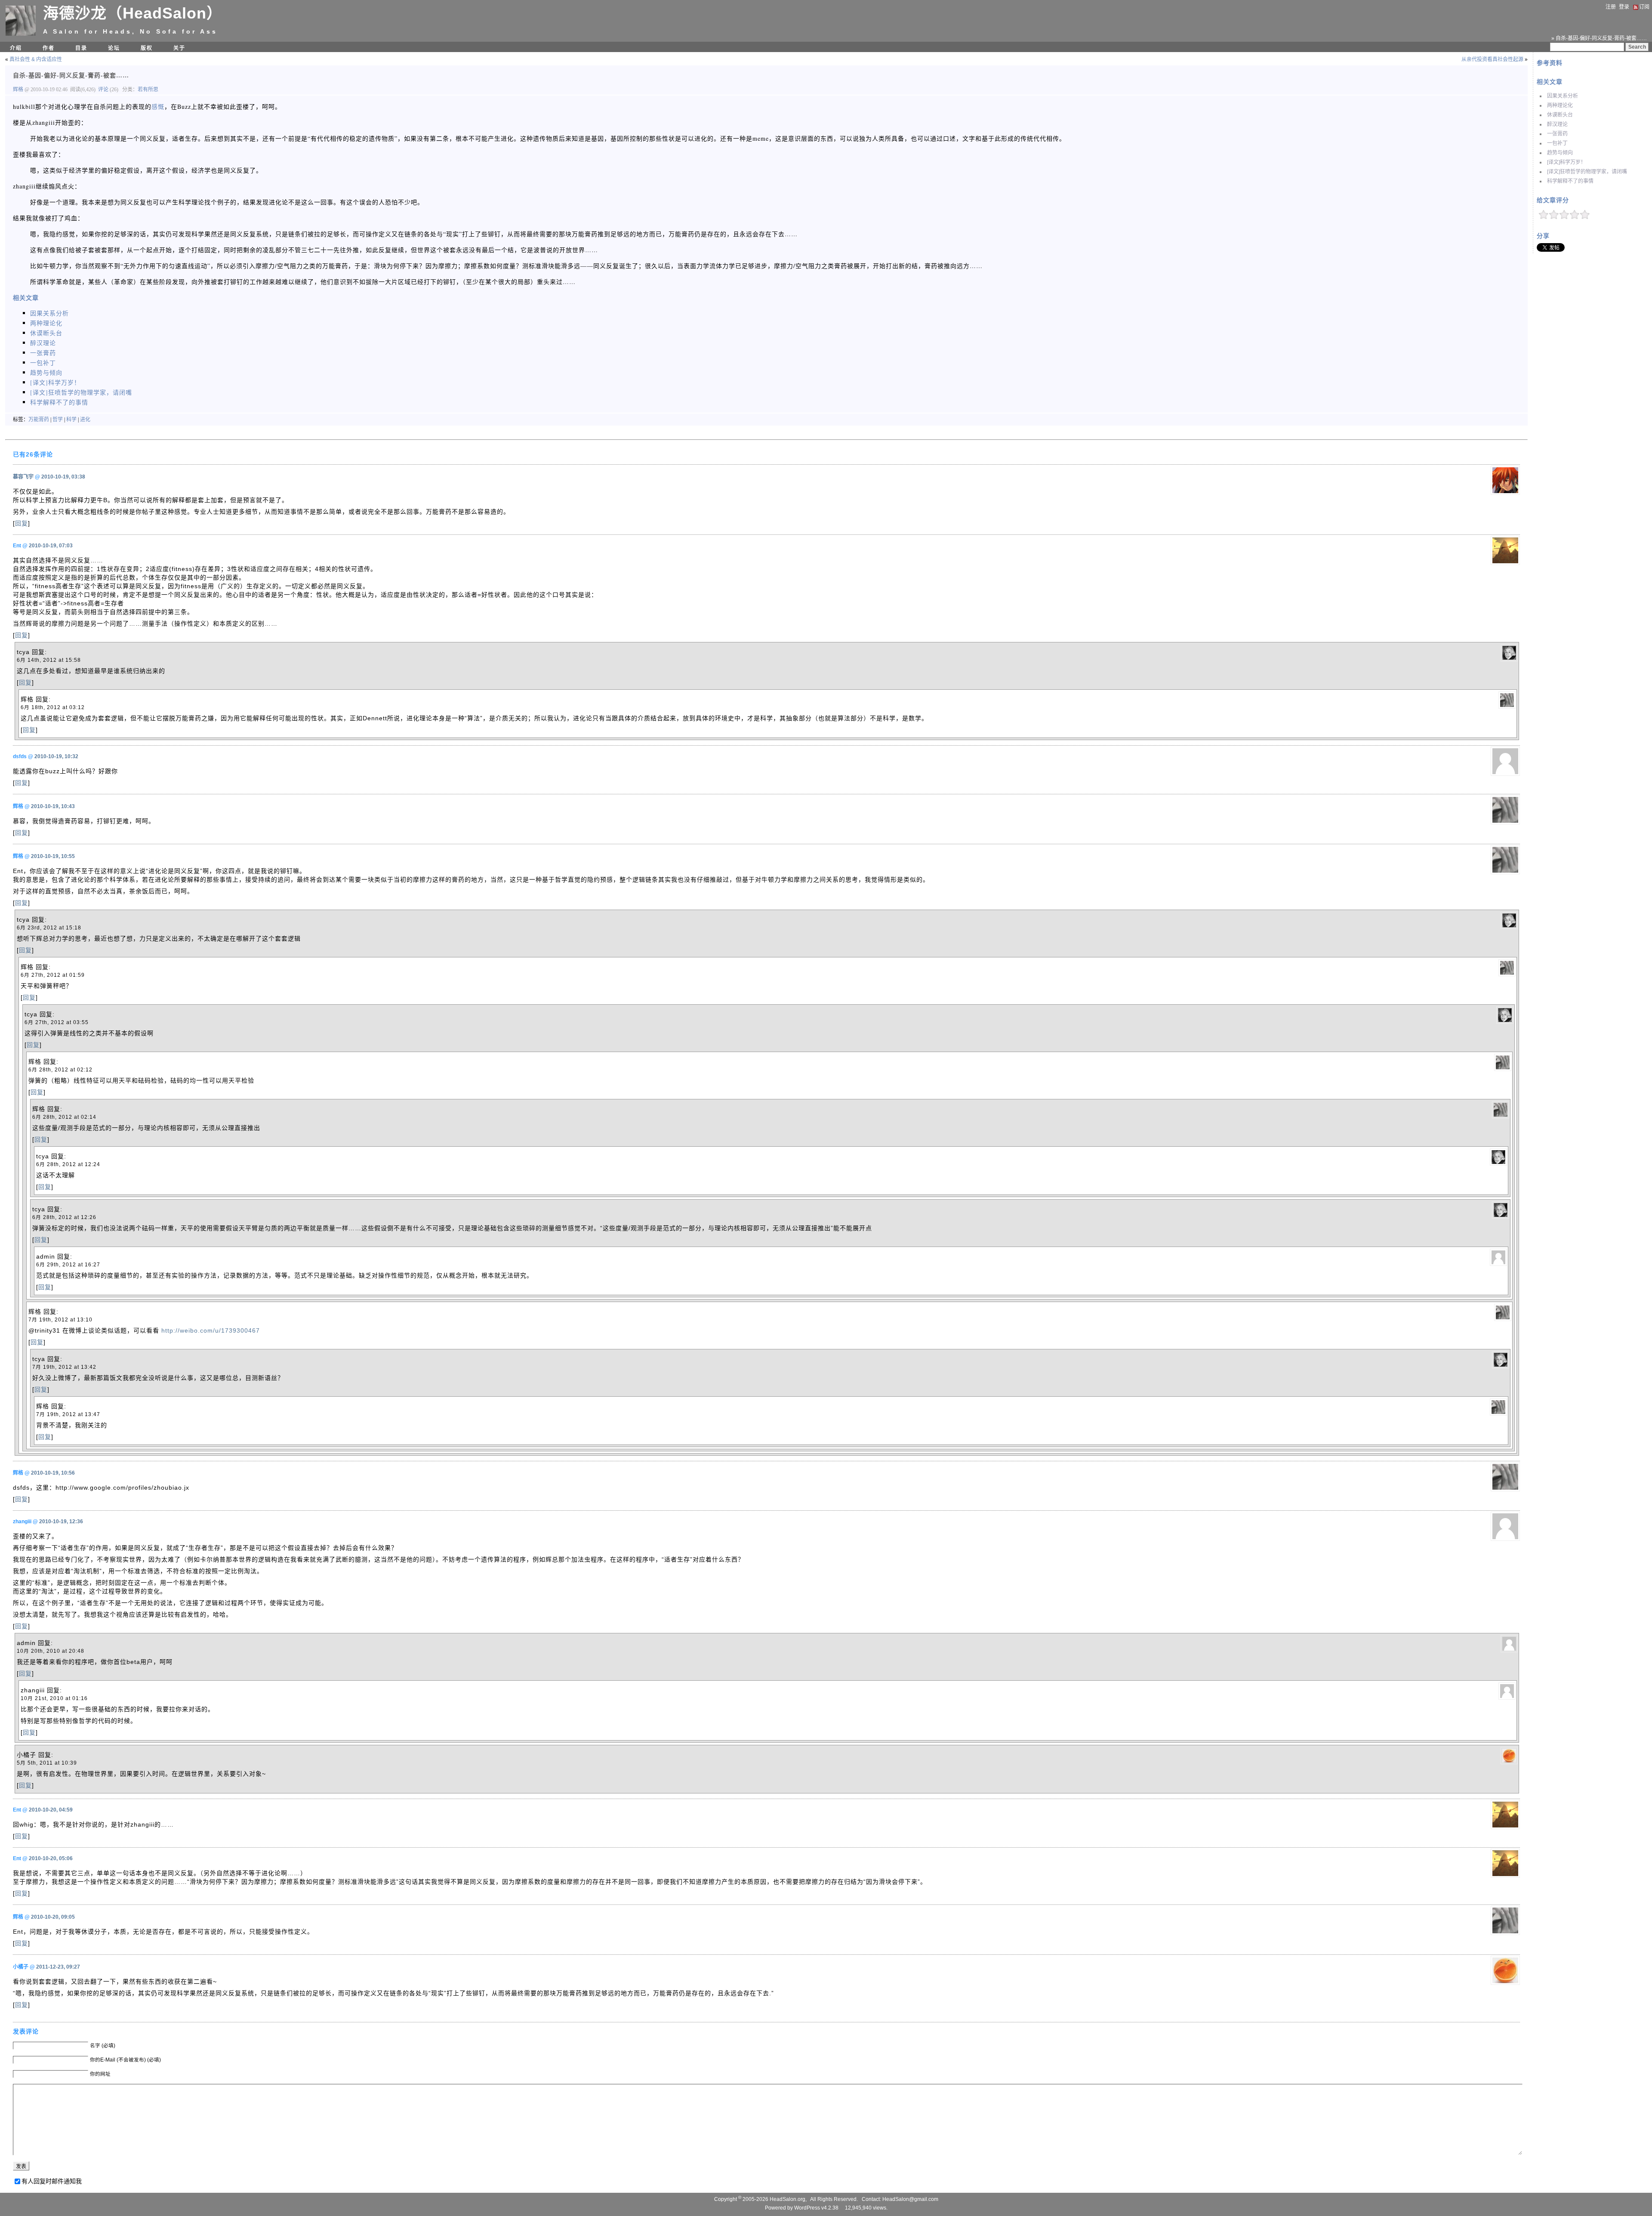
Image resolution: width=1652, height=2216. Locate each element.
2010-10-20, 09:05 (53, 1917)
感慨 (158, 106)
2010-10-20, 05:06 (51, 1858)
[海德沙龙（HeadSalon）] (21, 34)
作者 (49, 48)
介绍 (16, 48)
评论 (103, 90)
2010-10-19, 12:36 (61, 1522)
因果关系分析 (1563, 96)
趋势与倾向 (1560, 153)
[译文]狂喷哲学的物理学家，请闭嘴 (1587, 172)
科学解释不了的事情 (1570, 181)
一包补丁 (1557, 143)
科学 (71, 420)
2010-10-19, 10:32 (56, 756)
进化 (85, 420)
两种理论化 (1560, 105)
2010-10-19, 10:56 (53, 1473)
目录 (81, 48)
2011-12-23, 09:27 (58, 1967)
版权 (147, 48)
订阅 (1644, 7)
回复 (22, 523)
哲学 (58, 420)
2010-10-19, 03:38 (63, 477)
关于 (179, 48)
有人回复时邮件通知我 (52, 2181)
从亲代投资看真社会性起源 (1492, 59)
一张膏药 (1557, 134)
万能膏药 (39, 420)
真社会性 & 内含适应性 (36, 59)
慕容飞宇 (23, 477)
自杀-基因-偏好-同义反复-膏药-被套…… (71, 75)
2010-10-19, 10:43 (53, 806)
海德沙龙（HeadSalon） (133, 13)
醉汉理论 (1557, 124)
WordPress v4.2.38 (816, 2208)
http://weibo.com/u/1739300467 (211, 1330)
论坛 (114, 48)
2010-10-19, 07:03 (51, 546)
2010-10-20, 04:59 (51, 1810)
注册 (1611, 7)
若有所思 (148, 90)
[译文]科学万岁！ (1566, 162)
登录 (1624, 7)
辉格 (19, 90)
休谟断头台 (1560, 115)
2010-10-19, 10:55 (53, 856)
